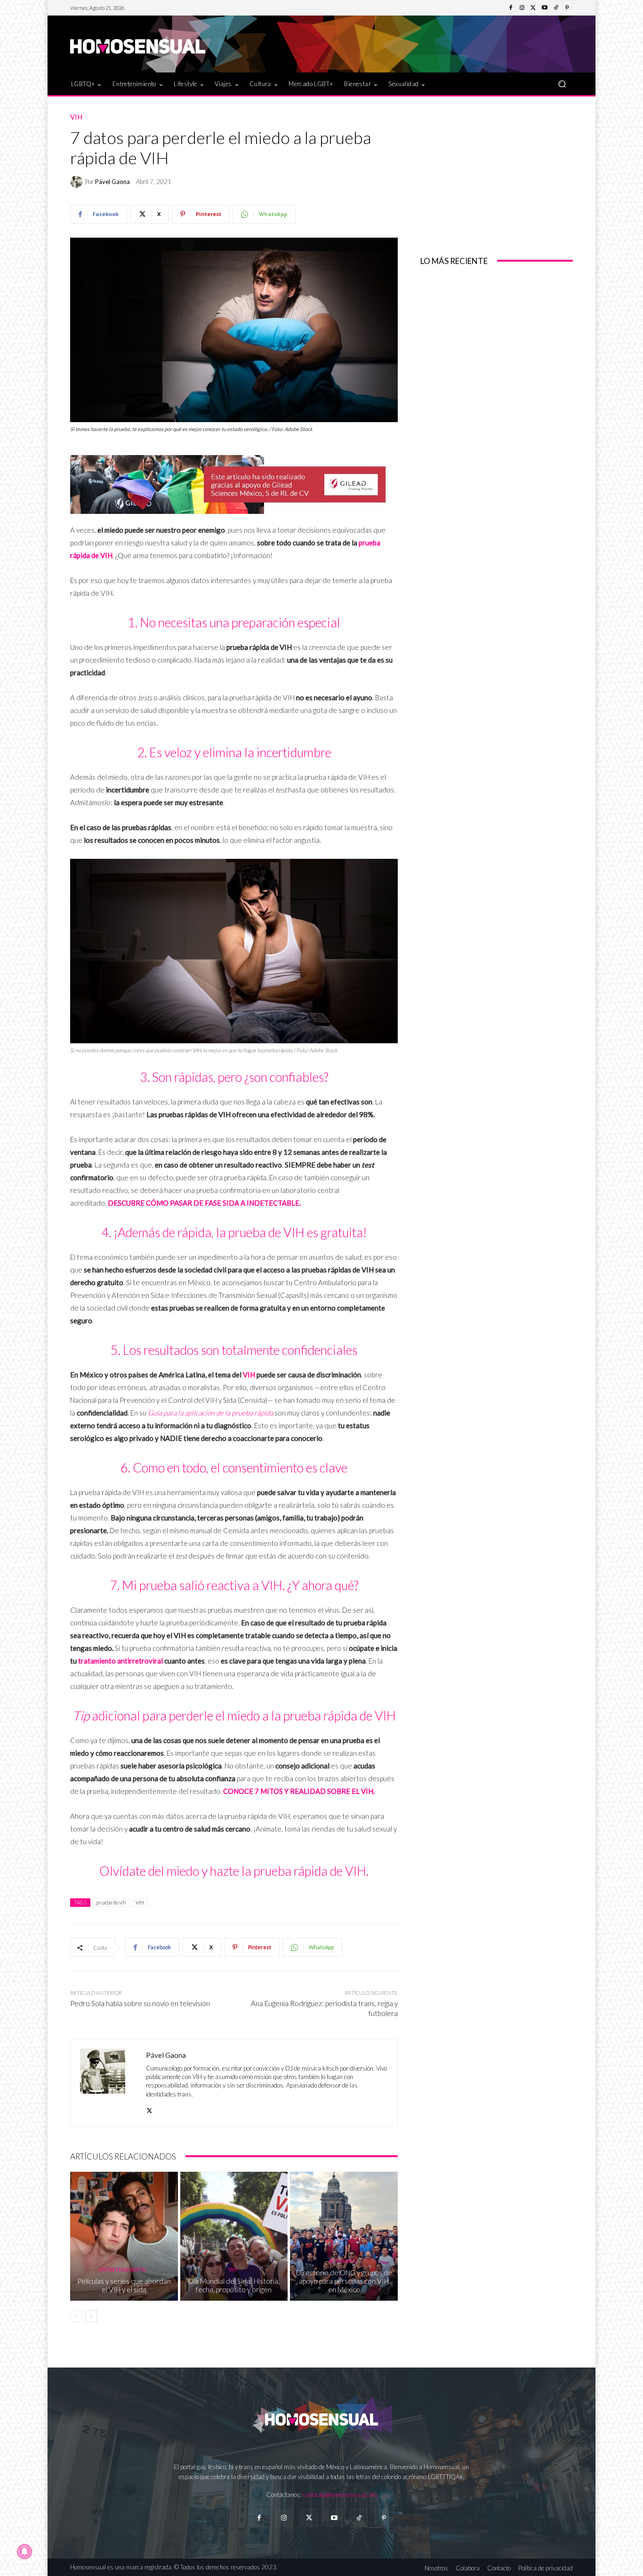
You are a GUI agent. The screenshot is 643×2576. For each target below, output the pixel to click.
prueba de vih (111, 1902)
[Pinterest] (567, 8)
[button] (562, 84)
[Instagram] (522, 8)
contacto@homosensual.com (340, 2495)
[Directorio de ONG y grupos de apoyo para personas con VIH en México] (344, 2236)
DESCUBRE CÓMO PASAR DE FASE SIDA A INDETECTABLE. (204, 1203)
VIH (76, 117)
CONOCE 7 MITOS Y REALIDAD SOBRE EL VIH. (299, 1791)
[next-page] (91, 2316)
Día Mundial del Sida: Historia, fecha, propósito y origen (234, 2285)
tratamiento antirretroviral (121, 1661)
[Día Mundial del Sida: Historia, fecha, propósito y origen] (234, 2236)
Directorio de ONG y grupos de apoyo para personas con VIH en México (344, 2281)
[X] (149, 2108)
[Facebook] (511, 8)
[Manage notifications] (24, 2552)
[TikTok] (556, 8)
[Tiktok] (359, 2518)
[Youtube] (545, 8)
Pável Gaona (113, 182)
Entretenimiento (123, 2269)
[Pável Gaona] (78, 182)
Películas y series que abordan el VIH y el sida (124, 2285)
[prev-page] (76, 2316)
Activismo (343, 2261)
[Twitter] (533, 8)
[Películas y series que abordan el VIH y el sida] (124, 2236)
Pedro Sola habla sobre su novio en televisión (140, 2003)
